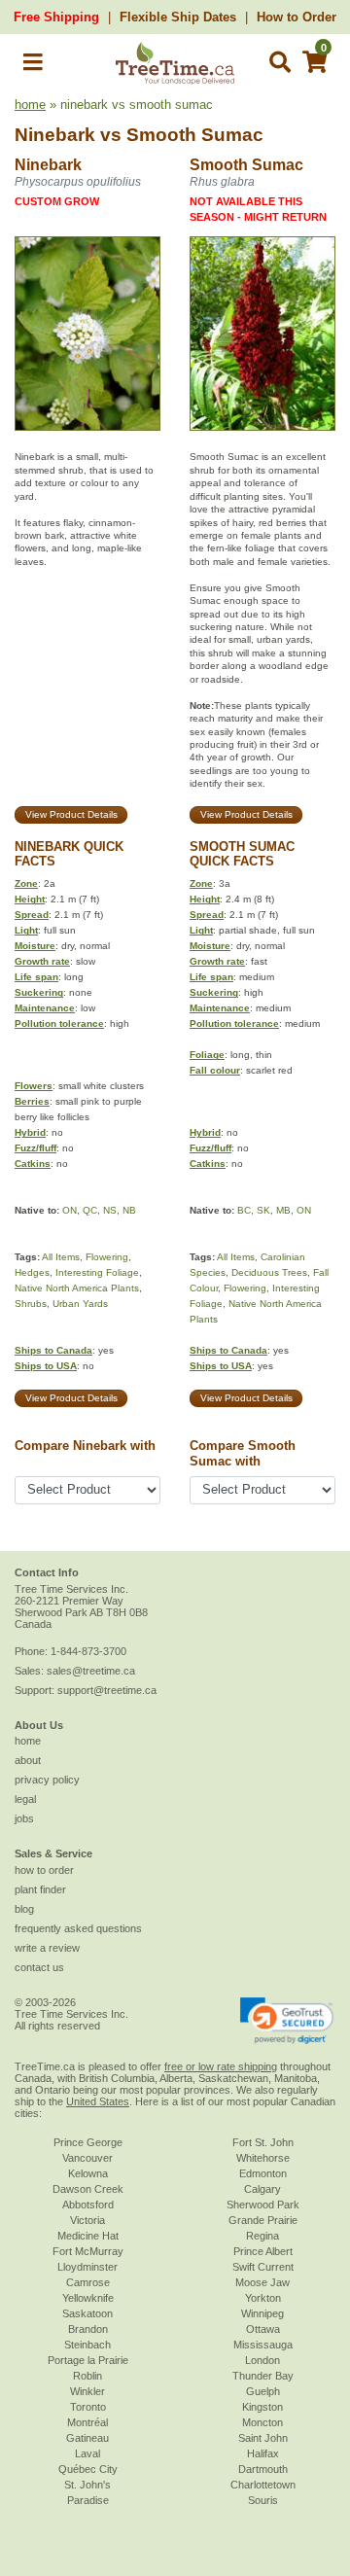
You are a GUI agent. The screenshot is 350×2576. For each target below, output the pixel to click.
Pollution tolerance (59, 1023)
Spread (32, 915)
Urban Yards (80, 1304)
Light (26, 930)
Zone (26, 883)
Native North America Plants (77, 1288)
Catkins (33, 1164)
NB (129, 1210)
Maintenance (45, 1008)
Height (30, 899)
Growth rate (42, 961)
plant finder (40, 1889)
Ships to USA (46, 1366)
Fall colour (215, 1070)
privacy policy (47, 1780)
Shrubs (31, 1304)
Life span (36, 977)
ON (70, 1210)
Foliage (207, 1055)
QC (90, 1210)
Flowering (107, 1257)
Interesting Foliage (97, 1272)
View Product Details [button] (71, 814)
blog (24, 1909)
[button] (33, 66)
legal (25, 1799)
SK (263, 1210)
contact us (39, 1967)
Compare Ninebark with (85, 1446)
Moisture (35, 946)
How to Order (297, 17)
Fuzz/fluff (35, 1148)
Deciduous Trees (269, 1272)
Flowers (34, 1086)
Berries (32, 1101)
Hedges (32, 1272)
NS (110, 1210)
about (28, 1760)
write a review (47, 1948)
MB (283, 1210)
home (30, 105)
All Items (61, 1257)
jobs (24, 1818)
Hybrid (30, 1132)
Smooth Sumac (195, 135)
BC (244, 1210)
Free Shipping (56, 17)
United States (98, 2101)
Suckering (39, 992)
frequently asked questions (78, 1928)
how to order (44, 1870)
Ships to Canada (53, 1350)
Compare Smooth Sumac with (243, 1453)
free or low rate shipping (221, 2066)
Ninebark (55, 135)
